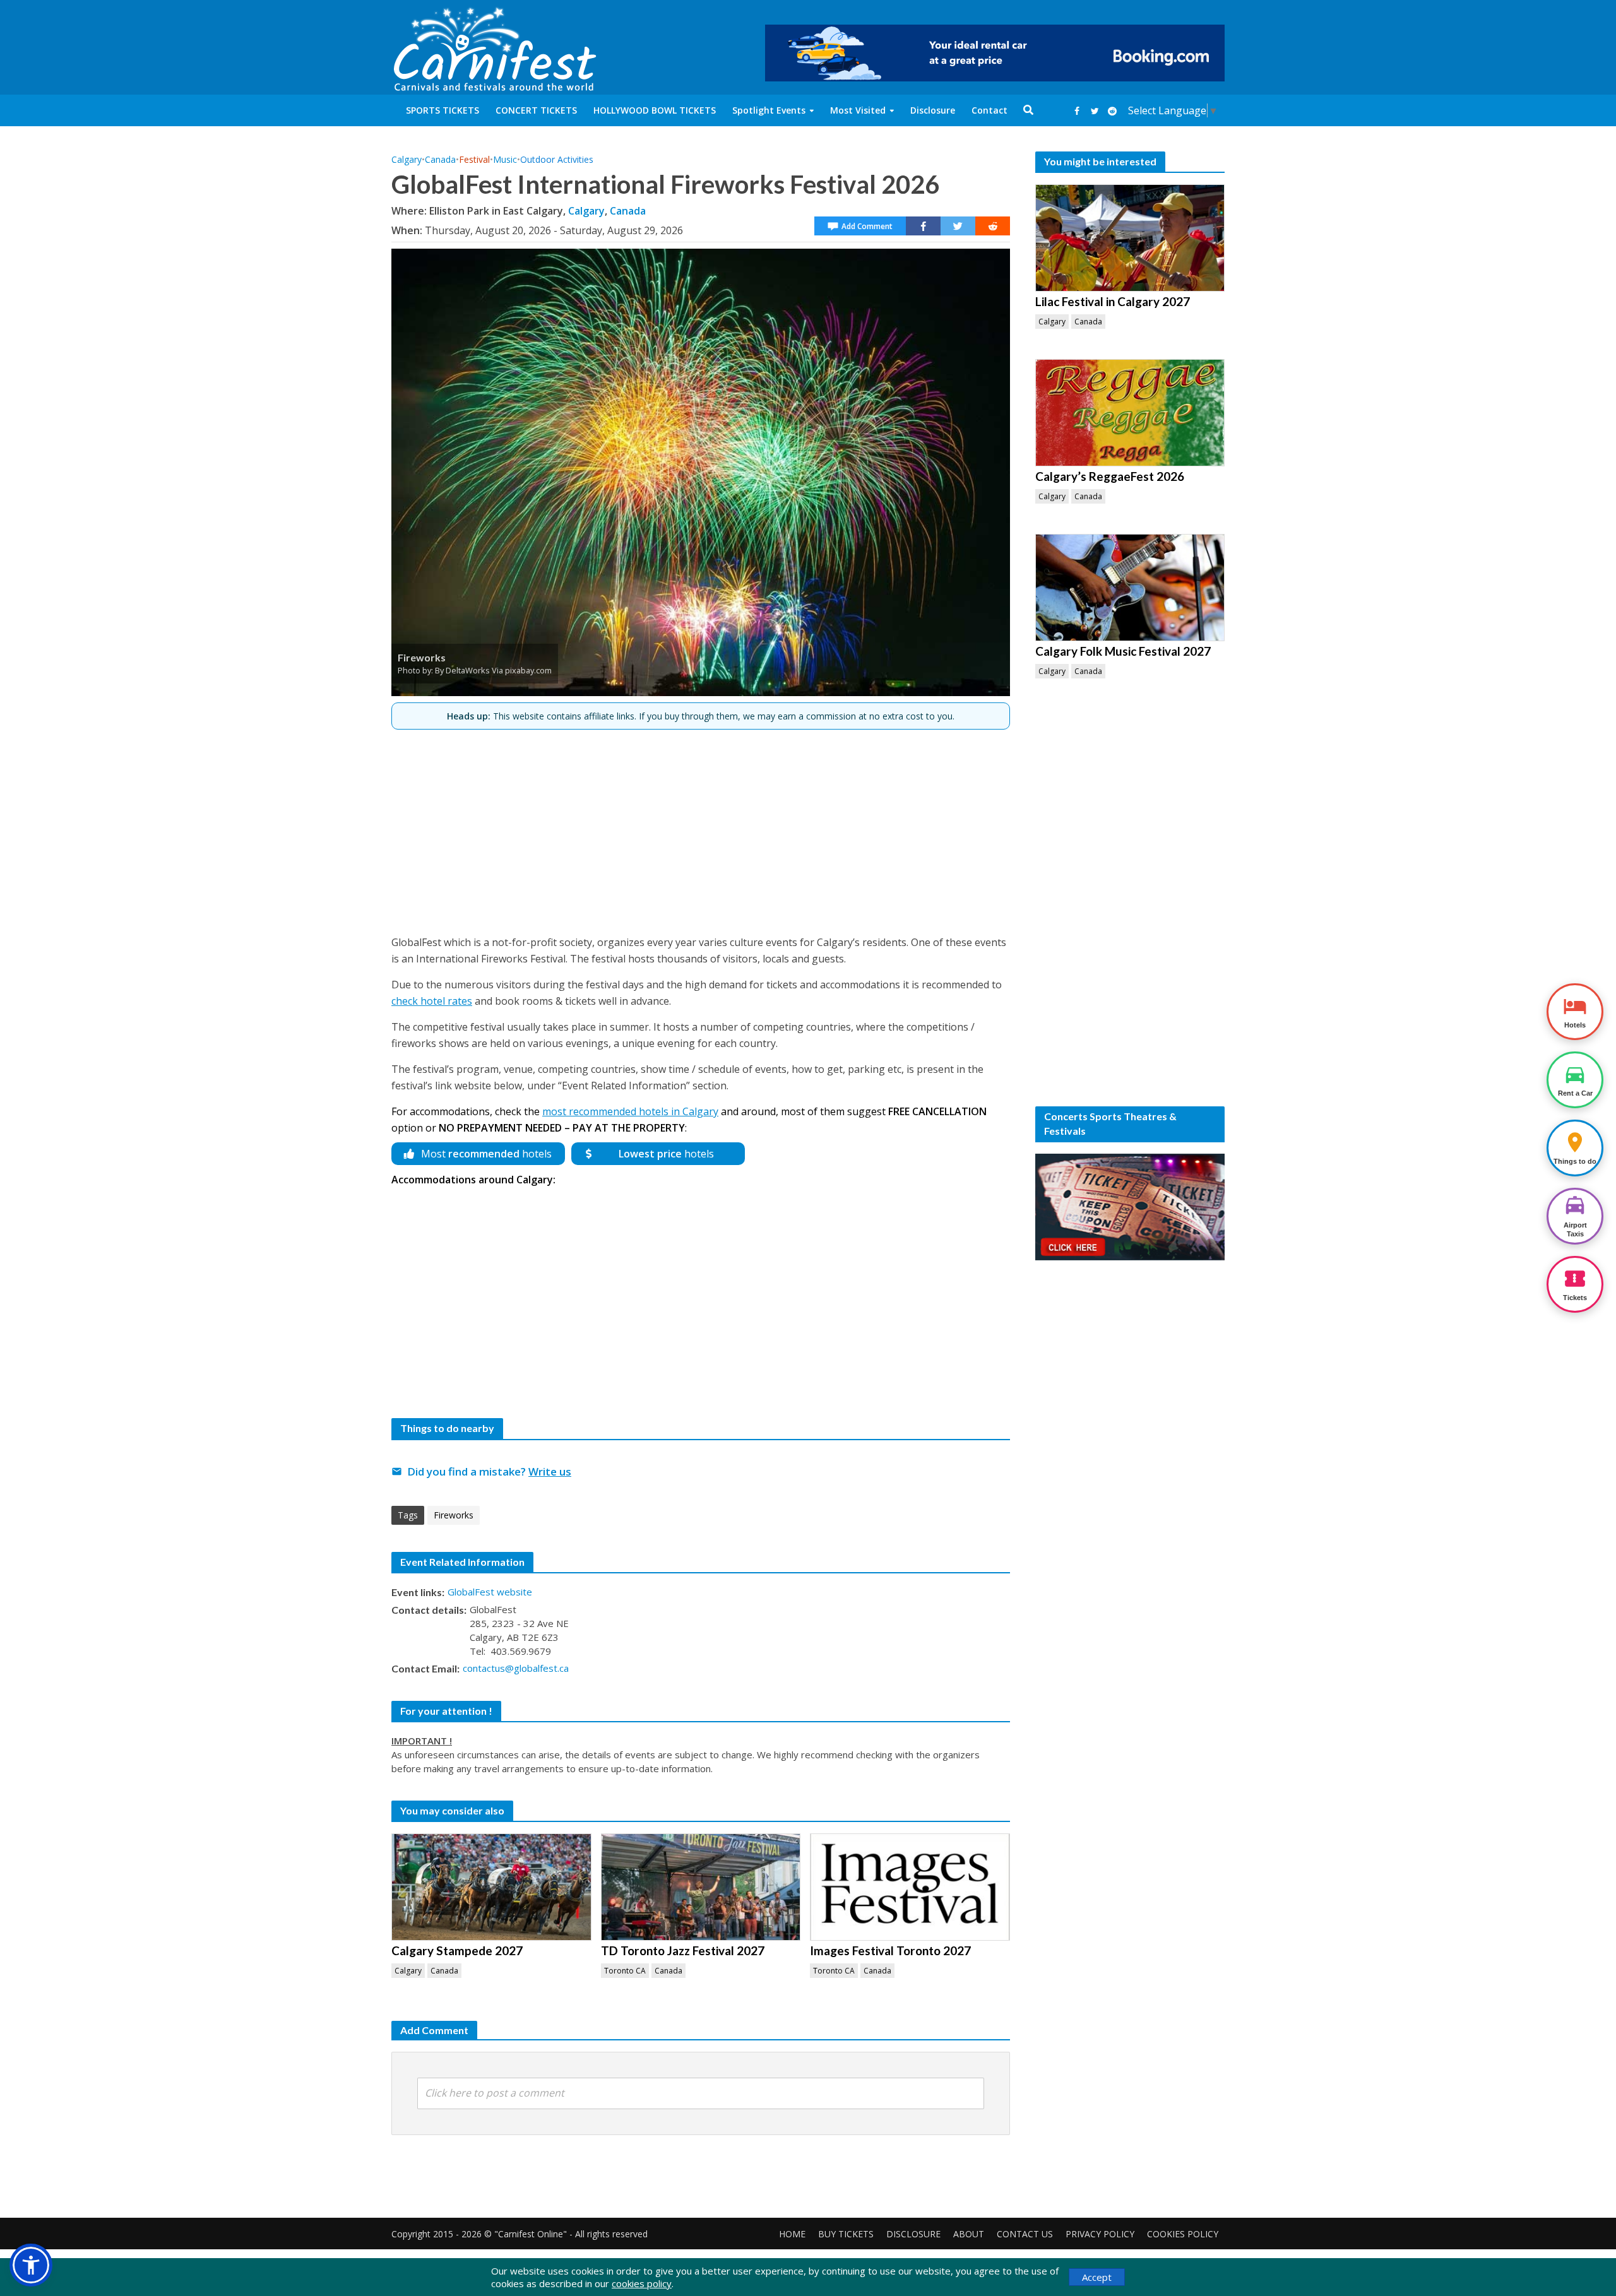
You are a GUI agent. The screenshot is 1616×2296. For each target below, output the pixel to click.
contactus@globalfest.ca (516, 1668)
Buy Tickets (846, 2234)
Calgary (407, 159)
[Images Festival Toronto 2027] (910, 1887)
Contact (989, 110)
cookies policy (642, 2283)
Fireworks (454, 1515)
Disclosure (933, 110)
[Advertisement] (701, 827)
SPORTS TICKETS (443, 110)
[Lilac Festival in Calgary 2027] (1130, 238)
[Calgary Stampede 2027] (491, 1887)
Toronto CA (625, 1971)
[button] (31, 2265)
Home (792, 2234)
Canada (440, 159)
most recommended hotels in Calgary (630, 1111)
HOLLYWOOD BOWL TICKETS (655, 110)
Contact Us (1025, 2234)
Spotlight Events (769, 110)
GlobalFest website (490, 1592)
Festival (474, 159)
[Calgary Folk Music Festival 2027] (1130, 588)
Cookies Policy (1183, 2234)
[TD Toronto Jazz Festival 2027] (701, 1887)
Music (505, 159)
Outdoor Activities (557, 159)
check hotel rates (432, 1001)
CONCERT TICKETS (536, 110)
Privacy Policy (1100, 2234)
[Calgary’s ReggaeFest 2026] (1130, 413)
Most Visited (858, 110)
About (969, 2234)
